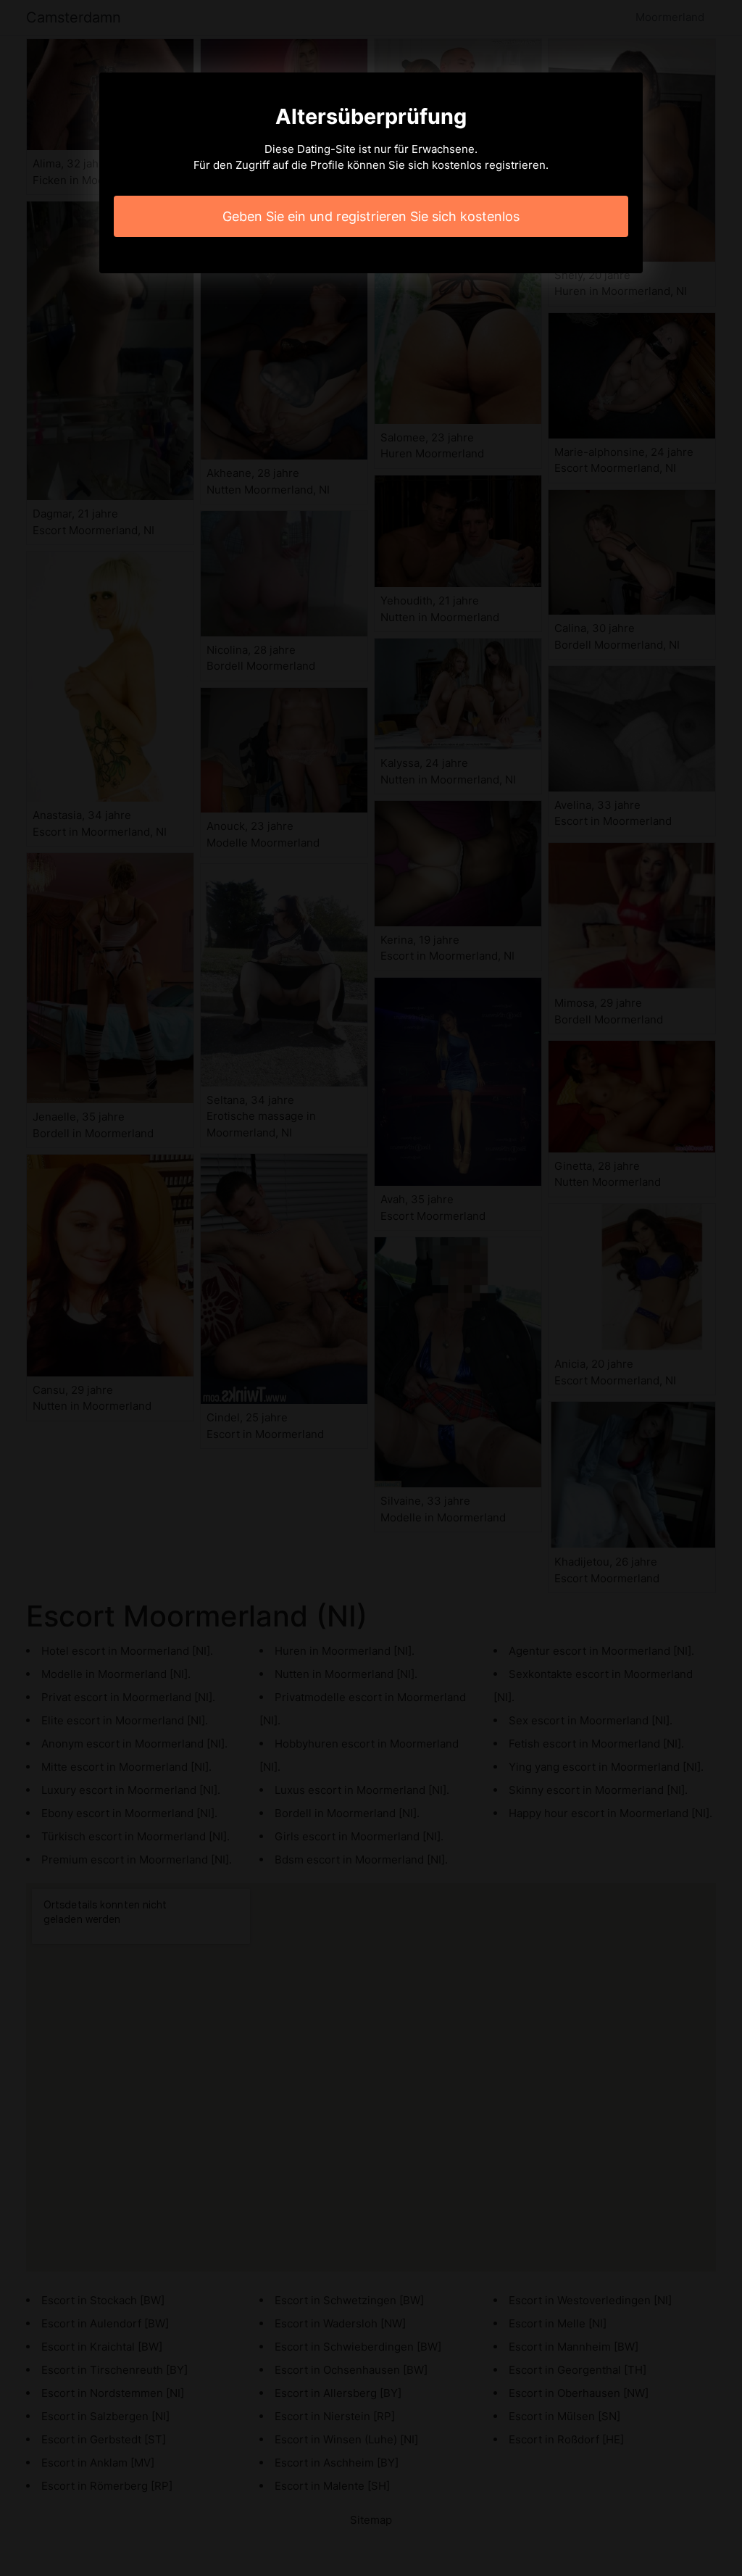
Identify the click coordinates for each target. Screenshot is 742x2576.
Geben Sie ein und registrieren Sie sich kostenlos (371, 216)
